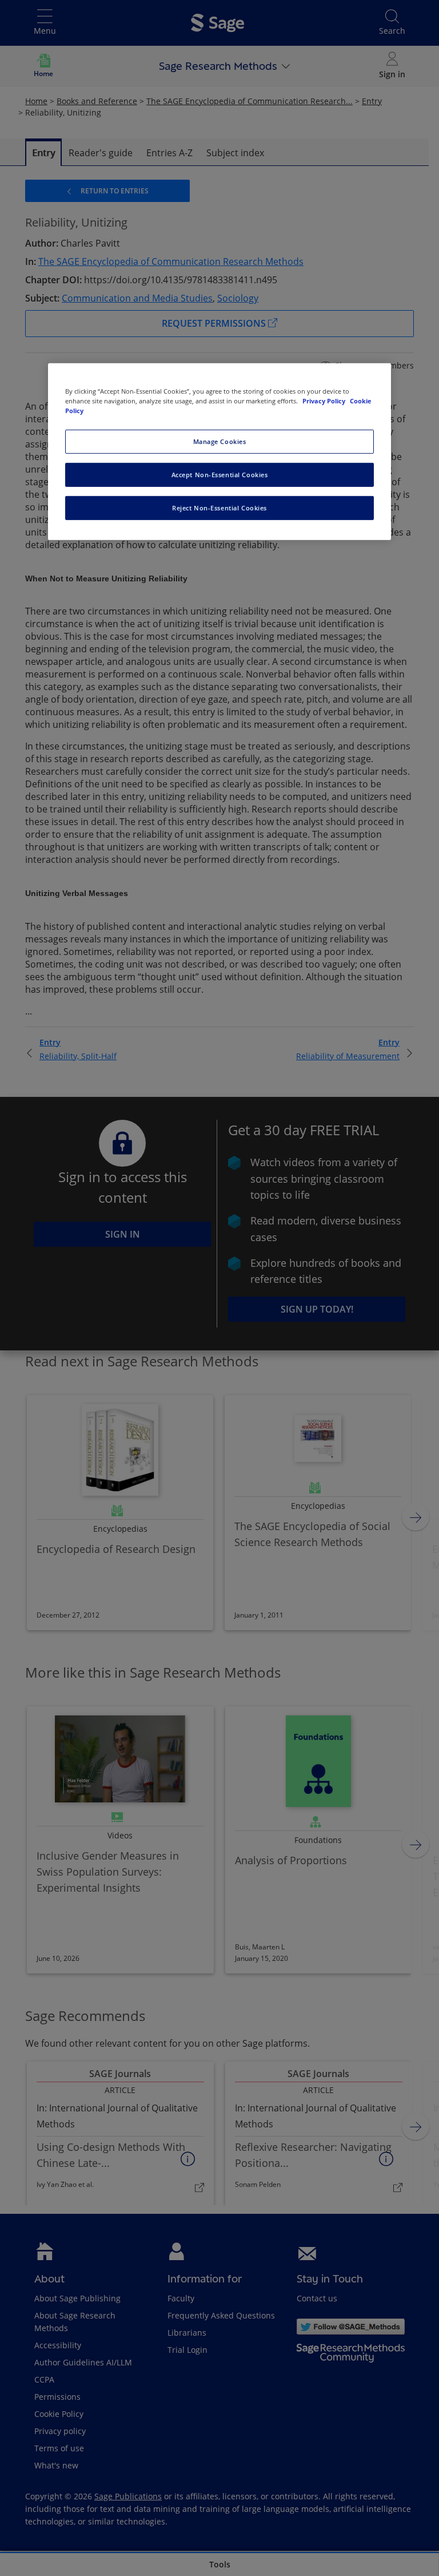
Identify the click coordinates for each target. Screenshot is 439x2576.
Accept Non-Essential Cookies (220, 475)
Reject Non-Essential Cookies (219, 508)
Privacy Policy (325, 401)
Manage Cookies (220, 441)
